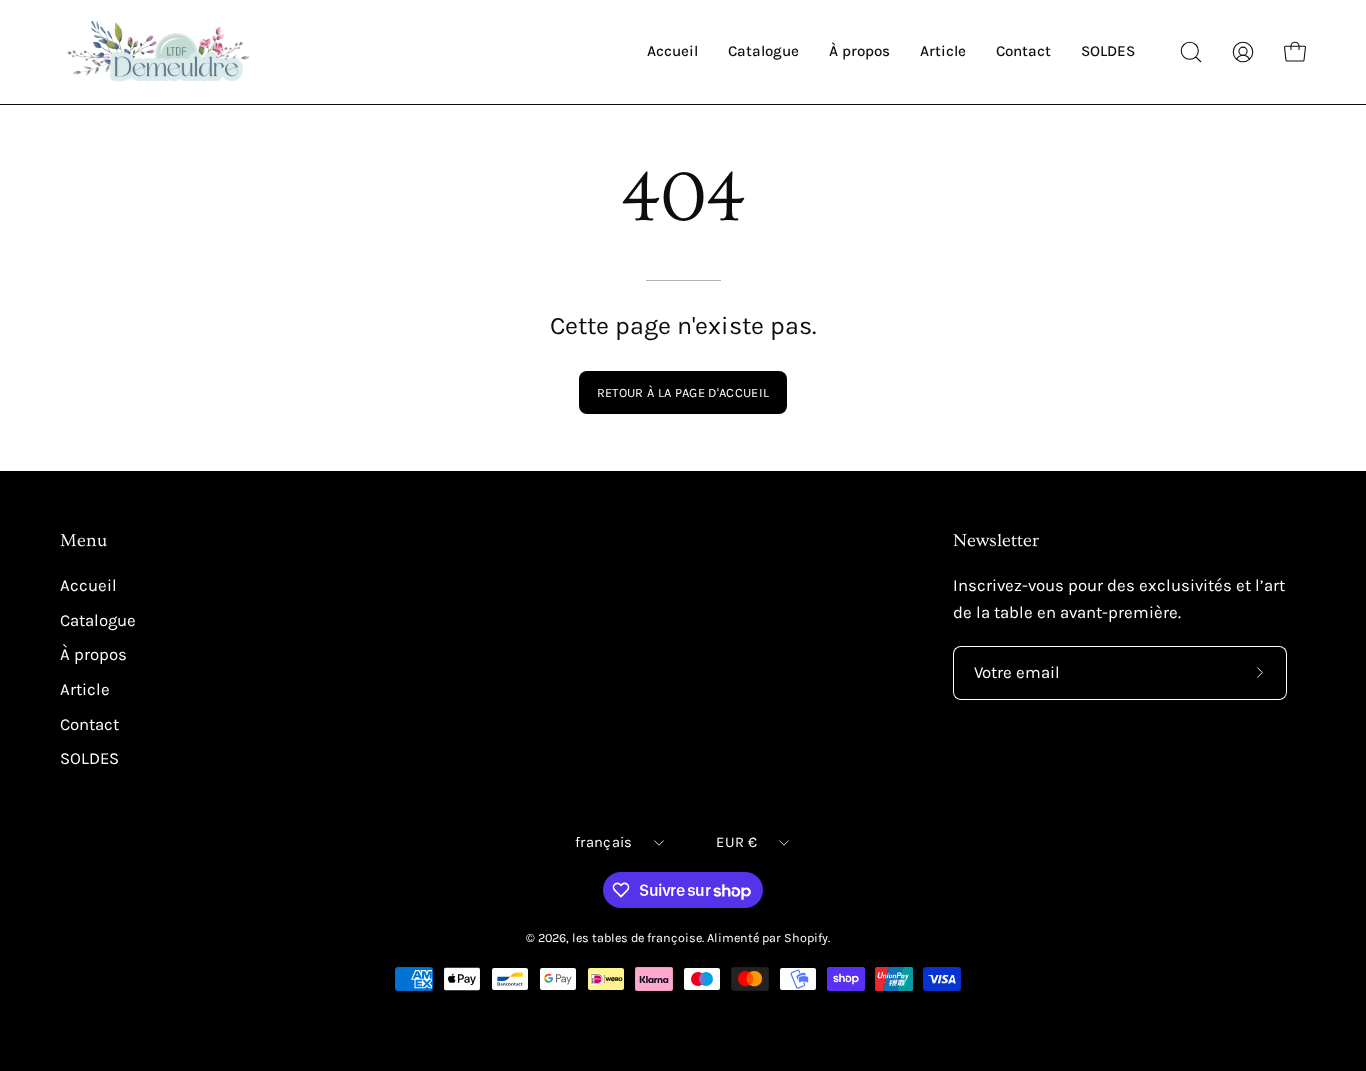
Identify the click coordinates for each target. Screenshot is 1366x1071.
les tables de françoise (637, 937)
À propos (93, 655)
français (603, 842)
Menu (83, 541)
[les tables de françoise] (160, 52)
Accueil (88, 585)
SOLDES (89, 758)
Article (85, 689)
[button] (1191, 52)
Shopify (806, 937)
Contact (89, 724)
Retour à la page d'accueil (683, 392)
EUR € (736, 842)
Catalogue (98, 620)
